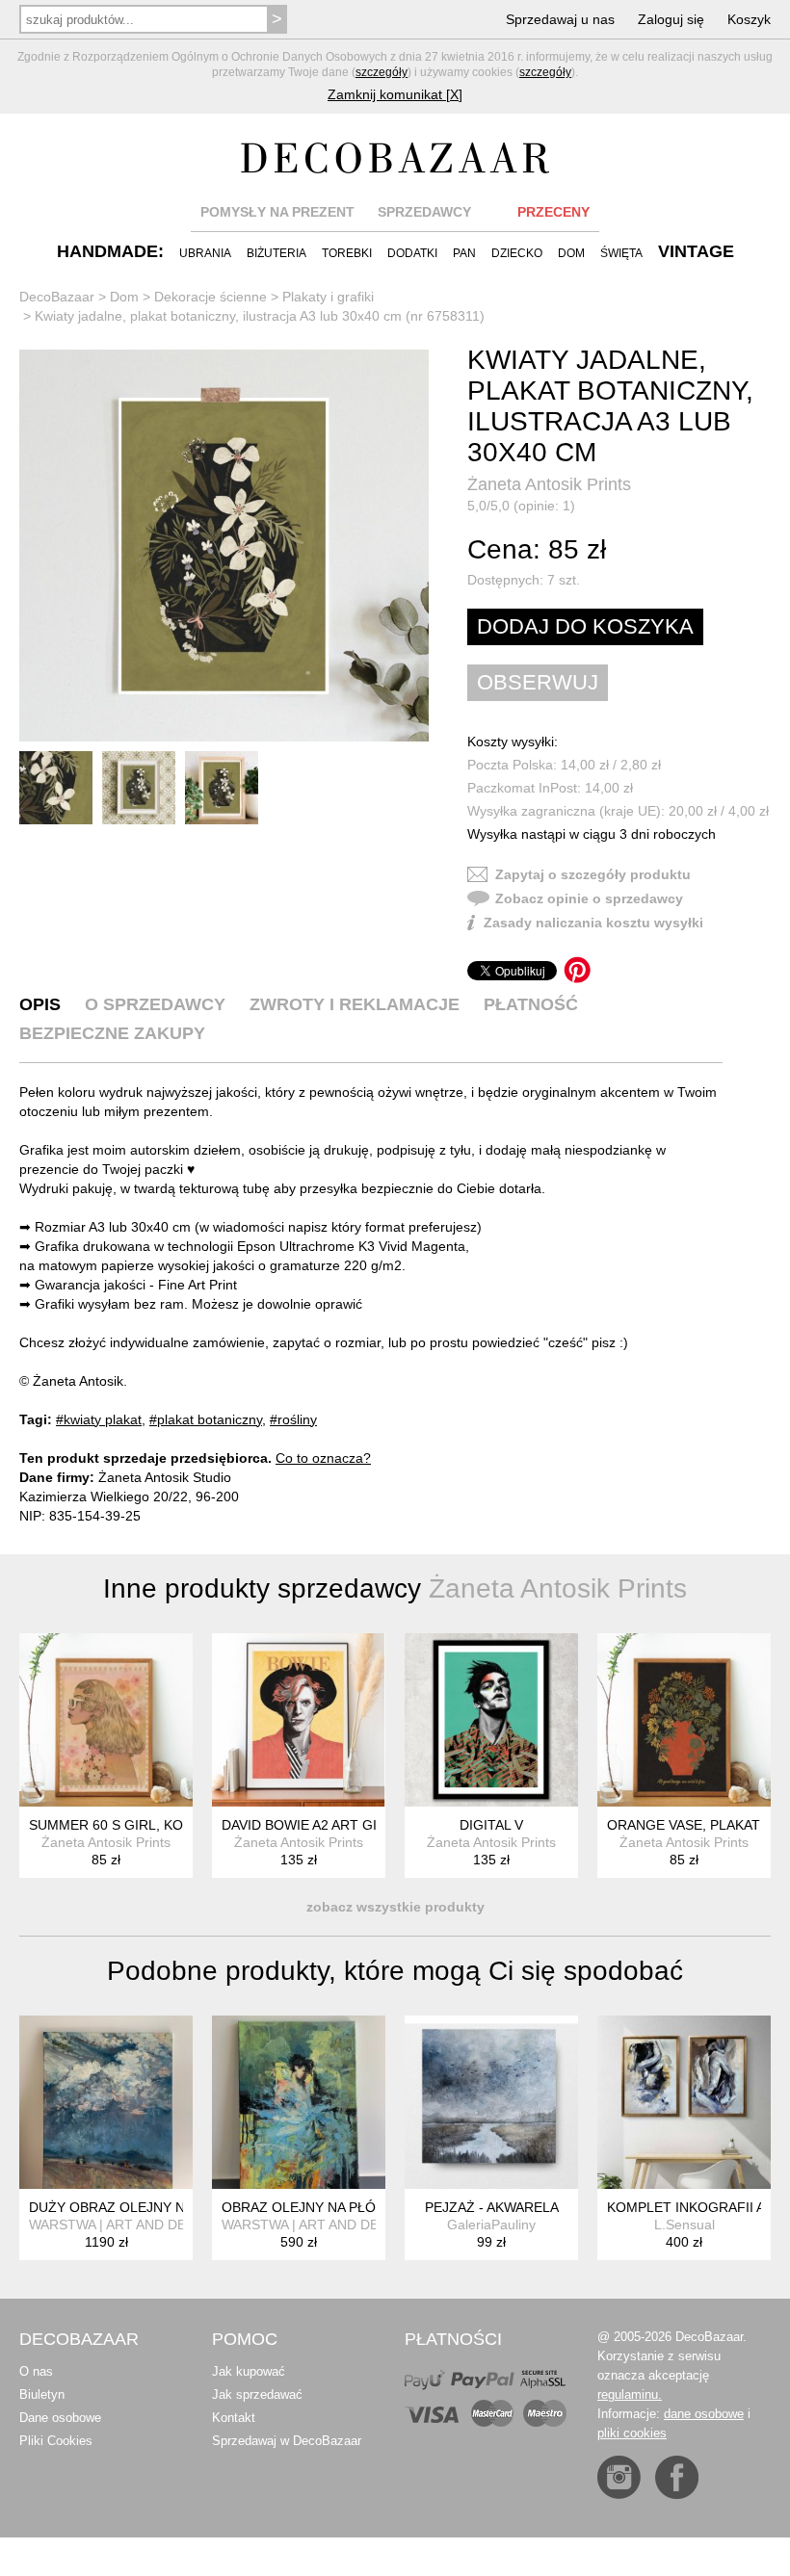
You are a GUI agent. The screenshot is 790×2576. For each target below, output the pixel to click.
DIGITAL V (491, 1825)
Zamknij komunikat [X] (395, 94)
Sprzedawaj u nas (560, 19)
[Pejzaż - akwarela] (491, 2102)
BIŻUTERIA (276, 253)
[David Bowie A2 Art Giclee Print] (299, 1720)
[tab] (40, 1004)
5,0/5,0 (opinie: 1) (521, 506)
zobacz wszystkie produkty (395, 1907)
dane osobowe (704, 2414)
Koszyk (749, 19)
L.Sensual (685, 2225)
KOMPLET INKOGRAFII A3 (690, 2207)
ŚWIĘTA (621, 253)
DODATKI (412, 253)
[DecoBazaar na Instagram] (619, 2477)
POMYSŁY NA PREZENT (277, 212)
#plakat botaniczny (206, 1419)
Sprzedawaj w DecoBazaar (287, 2441)
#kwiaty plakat (99, 1419)
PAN (464, 253)
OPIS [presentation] (40, 1004)
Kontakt (234, 2418)
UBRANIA (205, 253)
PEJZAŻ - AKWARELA (492, 2207)
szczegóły (382, 72)
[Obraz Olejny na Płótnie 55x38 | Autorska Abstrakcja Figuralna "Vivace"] (299, 2102)
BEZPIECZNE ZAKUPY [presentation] (112, 1033)
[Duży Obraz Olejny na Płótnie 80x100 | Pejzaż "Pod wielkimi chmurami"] (106, 2102)
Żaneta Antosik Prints (549, 484)
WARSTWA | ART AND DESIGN (124, 2225)
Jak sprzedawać (257, 2394)
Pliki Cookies (56, 2441)
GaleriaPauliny (491, 2225)
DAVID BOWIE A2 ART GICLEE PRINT (339, 1825)
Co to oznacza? (323, 1458)
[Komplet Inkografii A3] (684, 2102)
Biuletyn (42, 2394)
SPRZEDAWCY (424, 212)
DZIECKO (517, 253)
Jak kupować (249, 2371)
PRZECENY (553, 212)
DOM (571, 253)
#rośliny (293, 1419)
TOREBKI (347, 253)
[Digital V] (491, 1720)
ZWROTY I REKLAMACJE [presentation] (355, 1004)
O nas (36, 2371)
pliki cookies (632, 2433)
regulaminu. (630, 2394)
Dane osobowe (60, 2418)
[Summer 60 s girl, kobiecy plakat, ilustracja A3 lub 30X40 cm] (106, 1720)
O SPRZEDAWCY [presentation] (155, 1004)
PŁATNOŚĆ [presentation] (531, 1004)
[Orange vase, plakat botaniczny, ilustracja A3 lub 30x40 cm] (684, 1720)
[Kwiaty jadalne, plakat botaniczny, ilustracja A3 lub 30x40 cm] (224, 546)
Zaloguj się (671, 19)
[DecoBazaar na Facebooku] (677, 2477)
